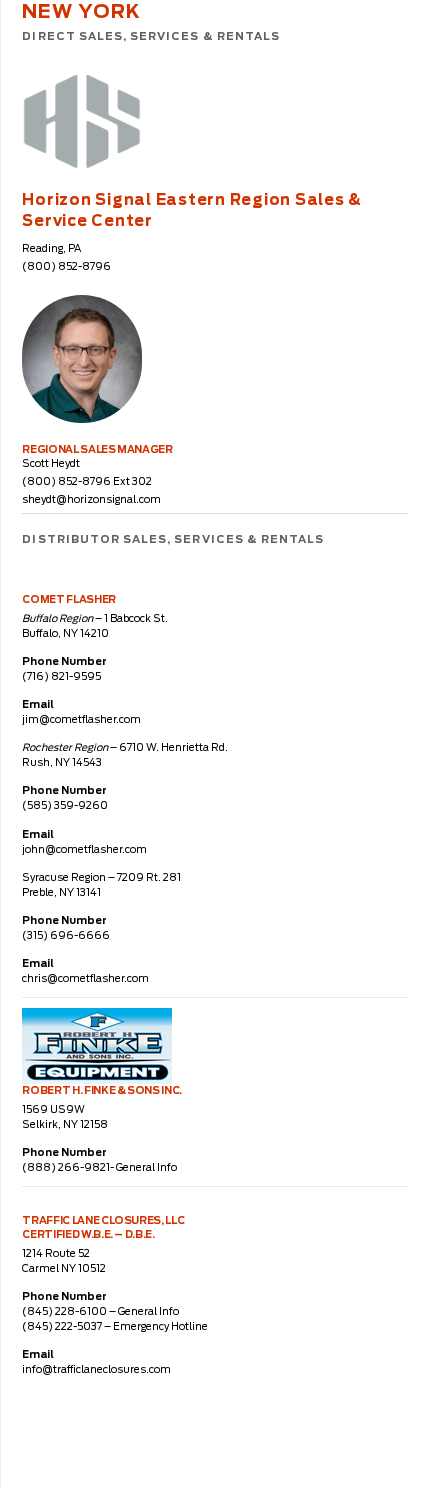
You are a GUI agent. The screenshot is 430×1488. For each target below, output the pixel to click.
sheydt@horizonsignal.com (91, 500)
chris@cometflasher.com (85, 979)
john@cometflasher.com (84, 850)
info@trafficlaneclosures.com (96, 1370)
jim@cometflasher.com (81, 720)
